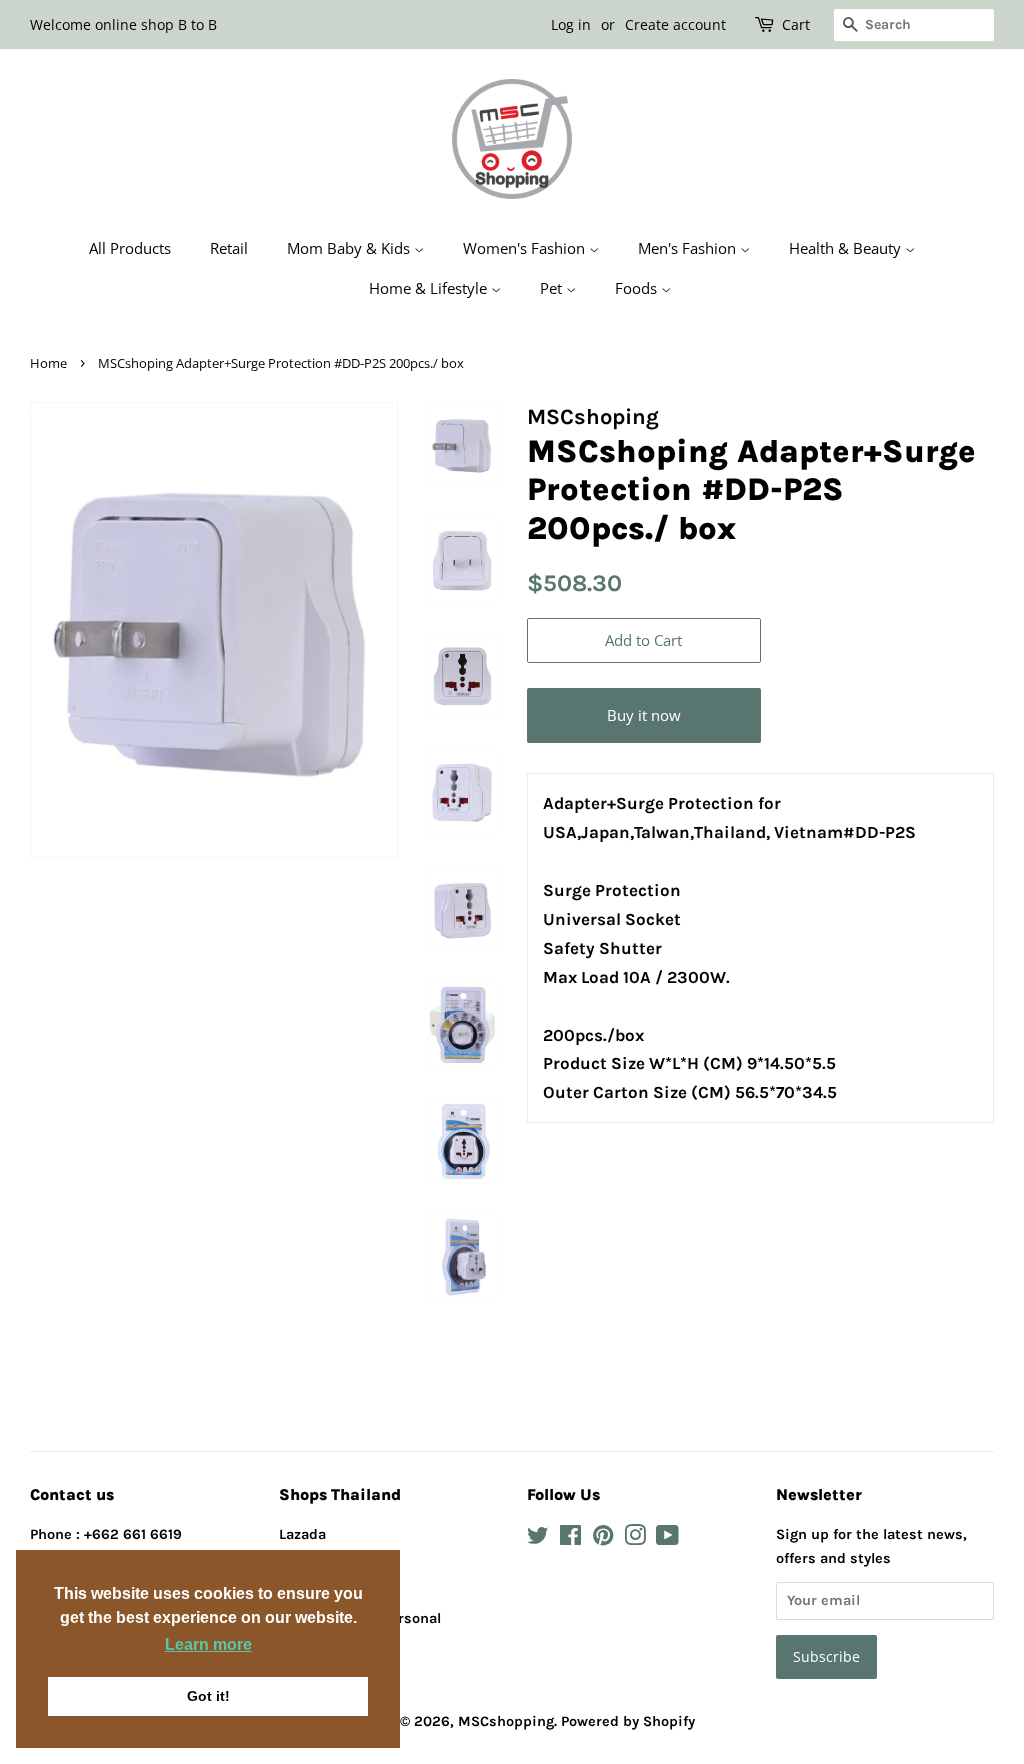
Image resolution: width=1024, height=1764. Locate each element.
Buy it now (644, 715)
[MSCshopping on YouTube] (667, 1539)
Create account (675, 24)
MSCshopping (506, 1721)
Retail (229, 248)
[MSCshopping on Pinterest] (603, 1539)
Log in (571, 24)
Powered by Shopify (628, 1721)
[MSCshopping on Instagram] (635, 1539)
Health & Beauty (847, 248)
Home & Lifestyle (430, 288)
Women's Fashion (526, 248)
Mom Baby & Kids (350, 248)
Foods (638, 288)
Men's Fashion (689, 248)
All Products (130, 248)
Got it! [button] (208, 1696)
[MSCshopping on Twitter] (538, 1539)
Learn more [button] (208, 1644)
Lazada (302, 1534)
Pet (553, 288)
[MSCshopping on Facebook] (570, 1539)
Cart (796, 24)
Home (48, 363)
